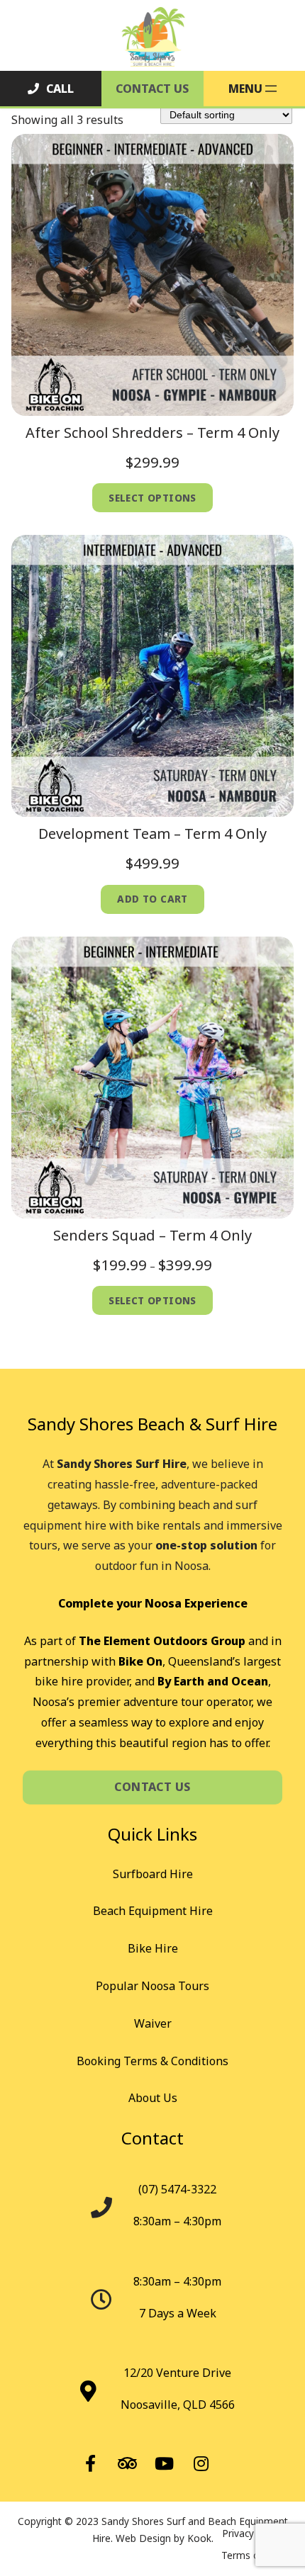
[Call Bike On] (51, 89)
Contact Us (152, 89)
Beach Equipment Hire (153, 1911)
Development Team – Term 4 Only (152, 834)
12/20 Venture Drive (177, 2373)
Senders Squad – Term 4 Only (152, 1235)
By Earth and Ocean (213, 1681)
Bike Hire (153, 1948)
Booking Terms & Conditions (152, 2061)
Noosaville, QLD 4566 (178, 2405)
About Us (153, 2098)
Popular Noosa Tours (152, 1986)
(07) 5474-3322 (177, 2189)
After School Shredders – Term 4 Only (152, 433)
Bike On (140, 1661)
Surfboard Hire (153, 1874)
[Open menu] (254, 89)
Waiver (153, 2023)
